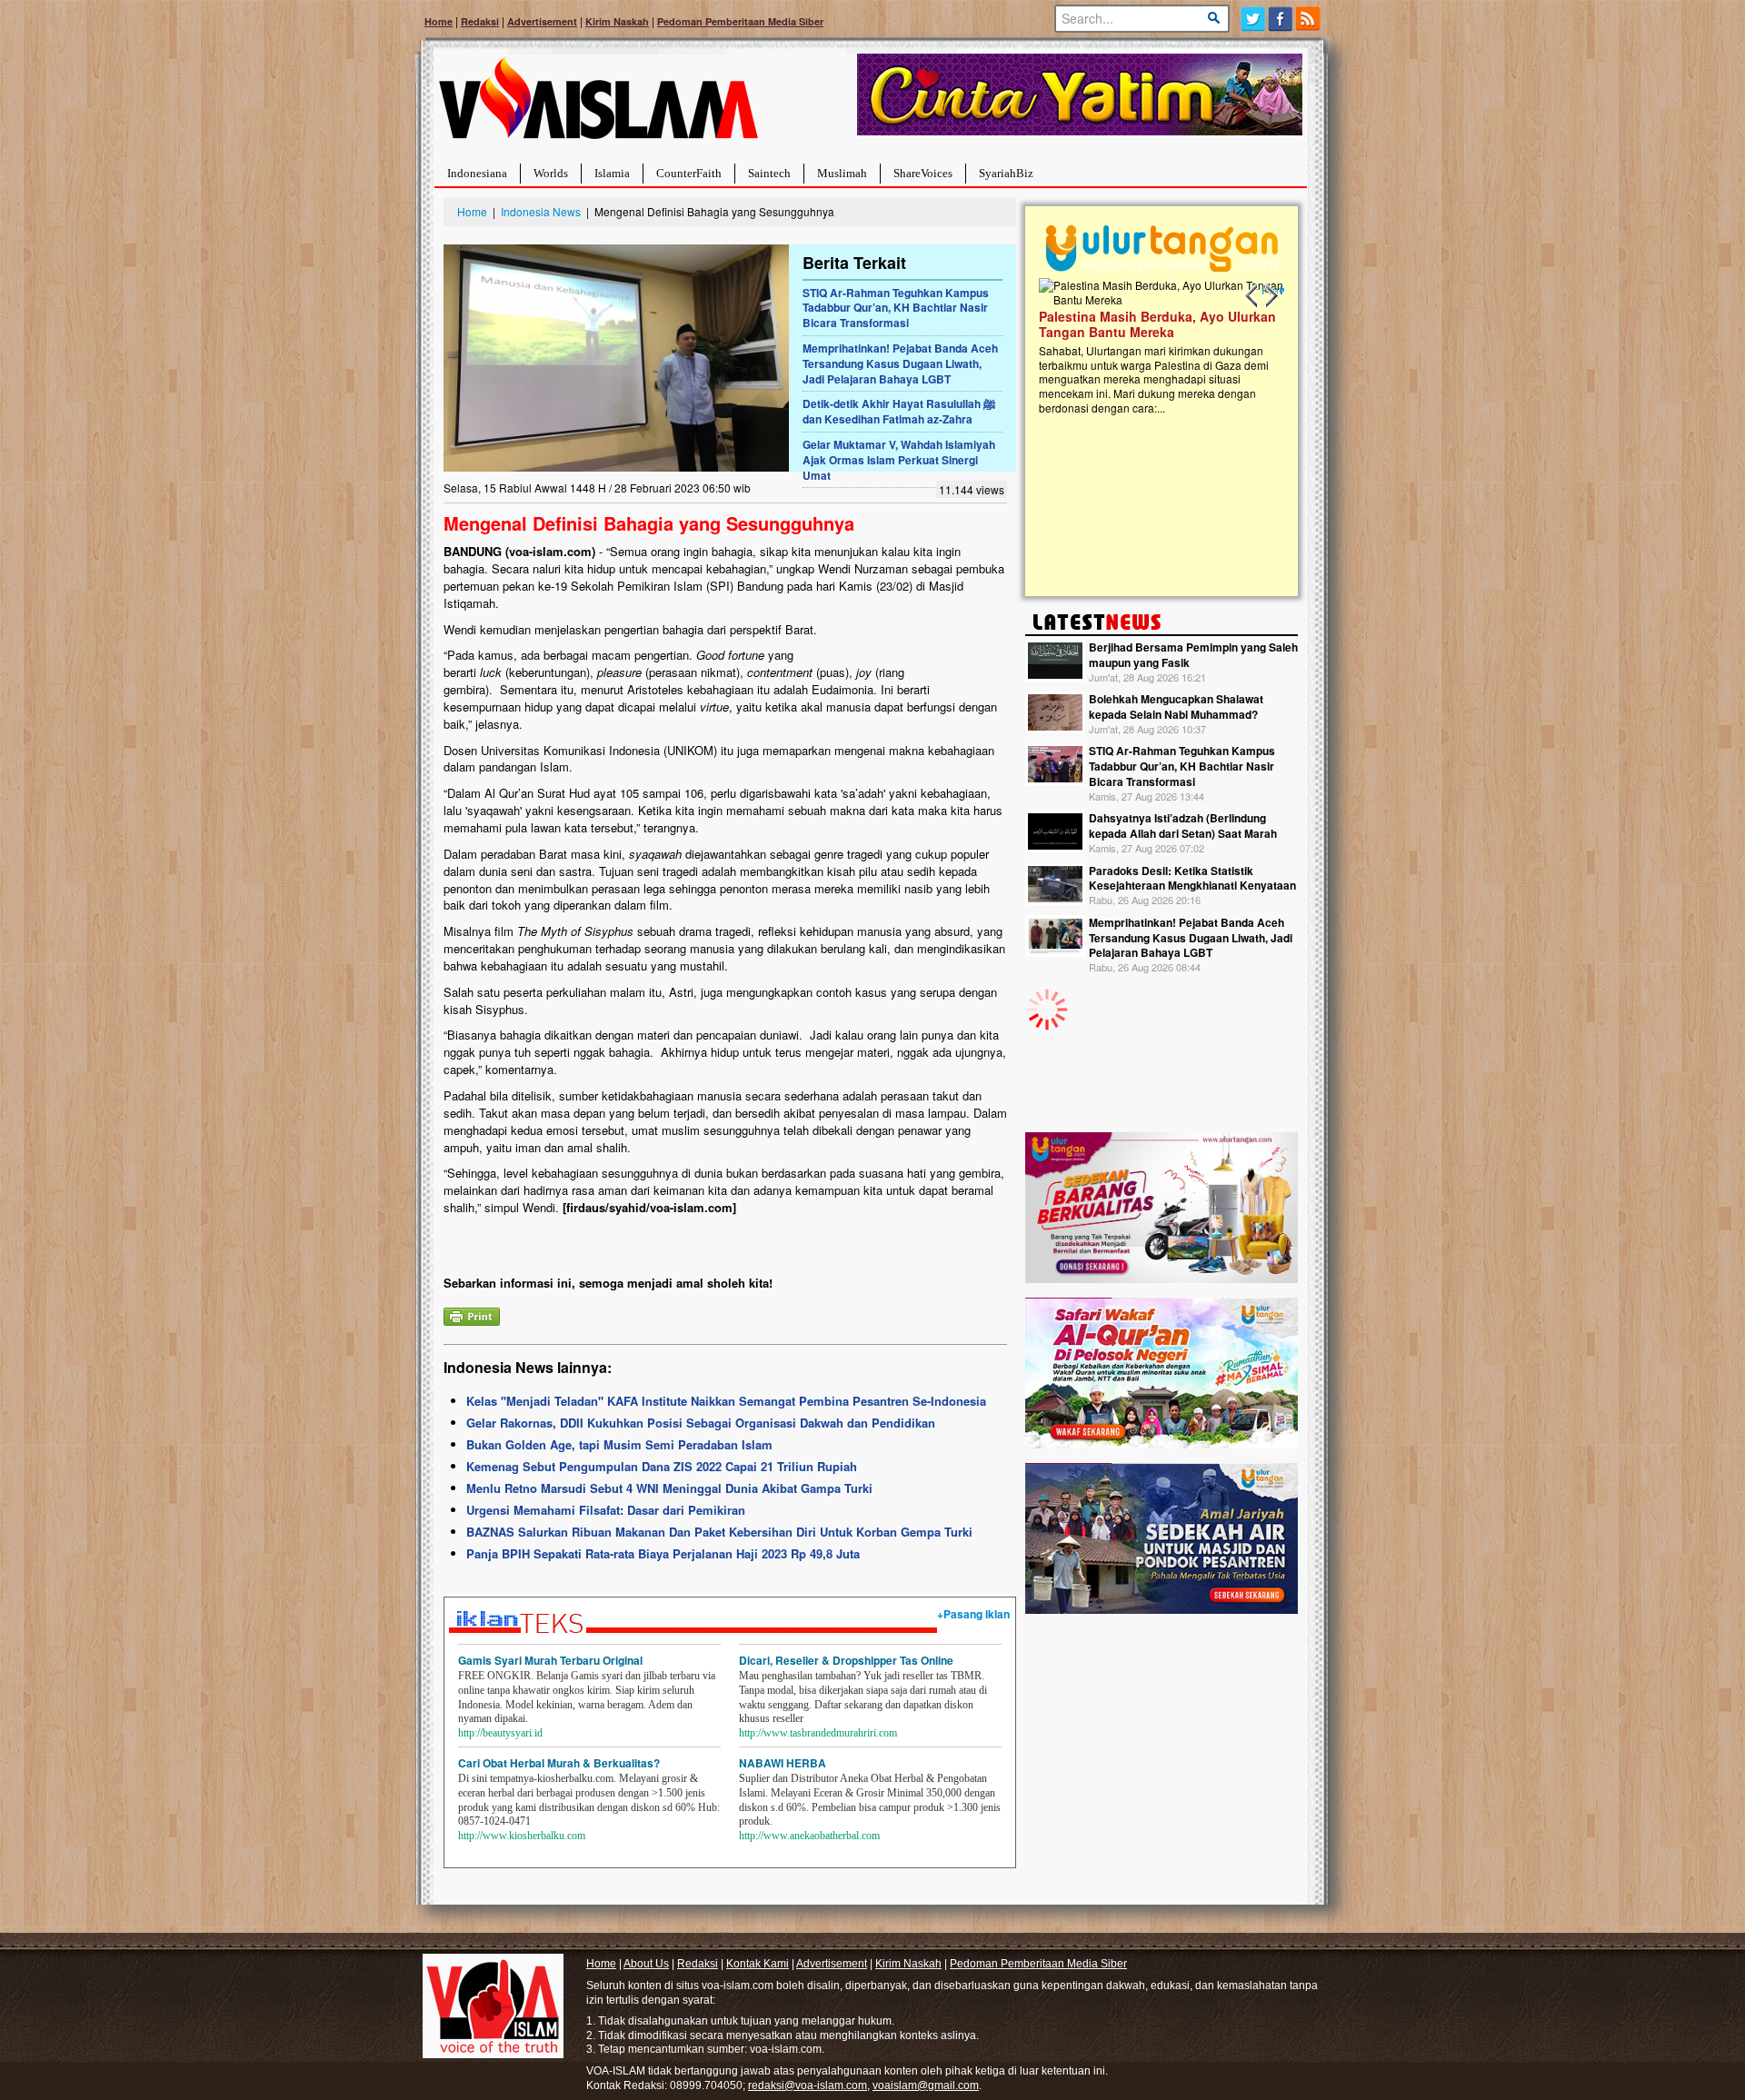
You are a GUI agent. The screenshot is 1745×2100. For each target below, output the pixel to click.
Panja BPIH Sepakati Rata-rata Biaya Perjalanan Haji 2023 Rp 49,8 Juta (663, 1553)
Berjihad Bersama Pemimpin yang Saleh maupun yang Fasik (1193, 655)
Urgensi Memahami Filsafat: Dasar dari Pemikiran (606, 1510)
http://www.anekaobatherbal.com (809, 1836)
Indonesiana (477, 173)
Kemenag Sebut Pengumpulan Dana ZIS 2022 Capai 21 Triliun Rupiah (662, 1466)
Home (439, 21)
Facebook (1281, 19)
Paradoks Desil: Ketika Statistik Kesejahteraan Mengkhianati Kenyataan (1192, 878)
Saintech (769, 173)
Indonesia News (541, 211)
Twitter (1253, 19)
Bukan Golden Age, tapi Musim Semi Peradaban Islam (619, 1444)
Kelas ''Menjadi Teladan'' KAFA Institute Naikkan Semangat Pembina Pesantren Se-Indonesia (726, 1401)
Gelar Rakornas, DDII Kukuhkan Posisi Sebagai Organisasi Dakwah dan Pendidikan (701, 1423)
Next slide (1271, 296)
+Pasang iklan (973, 1614)
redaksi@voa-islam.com (808, 2085)
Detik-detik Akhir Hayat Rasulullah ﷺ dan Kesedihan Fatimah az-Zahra (899, 411)
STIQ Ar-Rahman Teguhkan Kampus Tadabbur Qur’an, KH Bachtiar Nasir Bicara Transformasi (896, 308)
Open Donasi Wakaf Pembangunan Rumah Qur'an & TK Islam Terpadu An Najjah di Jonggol (1278, 346)
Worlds (551, 173)
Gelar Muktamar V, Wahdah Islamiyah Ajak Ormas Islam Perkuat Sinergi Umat (899, 460)
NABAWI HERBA (783, 1763)
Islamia (612, 173)
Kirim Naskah (617, 21)
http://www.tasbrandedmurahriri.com (818, 1733)
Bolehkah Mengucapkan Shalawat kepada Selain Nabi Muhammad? (1176, 707)
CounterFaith (689, 173)
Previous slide (1252, 296)
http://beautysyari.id (500, 1733)
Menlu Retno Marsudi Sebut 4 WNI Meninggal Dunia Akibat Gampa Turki (669, 1488)
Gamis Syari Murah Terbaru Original (550, 1660)
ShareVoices (923, 173)
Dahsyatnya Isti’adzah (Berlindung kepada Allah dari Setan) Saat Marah (1183, 826)
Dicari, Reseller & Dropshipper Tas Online (846, 1660)
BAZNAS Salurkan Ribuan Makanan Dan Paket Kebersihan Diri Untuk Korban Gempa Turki (719, 1532)
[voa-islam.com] (598, 105)
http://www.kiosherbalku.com (522, 1836)
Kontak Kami (758, 1964)
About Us (646, 1964)
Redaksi (480, 21)
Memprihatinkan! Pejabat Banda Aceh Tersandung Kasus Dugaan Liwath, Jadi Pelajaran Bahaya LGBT (900, 363)
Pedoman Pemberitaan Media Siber (740, 21)
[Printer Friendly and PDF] (472, 1315)
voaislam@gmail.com (926, 2085)
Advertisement (542, 21)
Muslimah (842, 173)
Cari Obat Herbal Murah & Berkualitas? (559, 1763)
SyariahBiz (1006, 173)
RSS (1309, 19)
